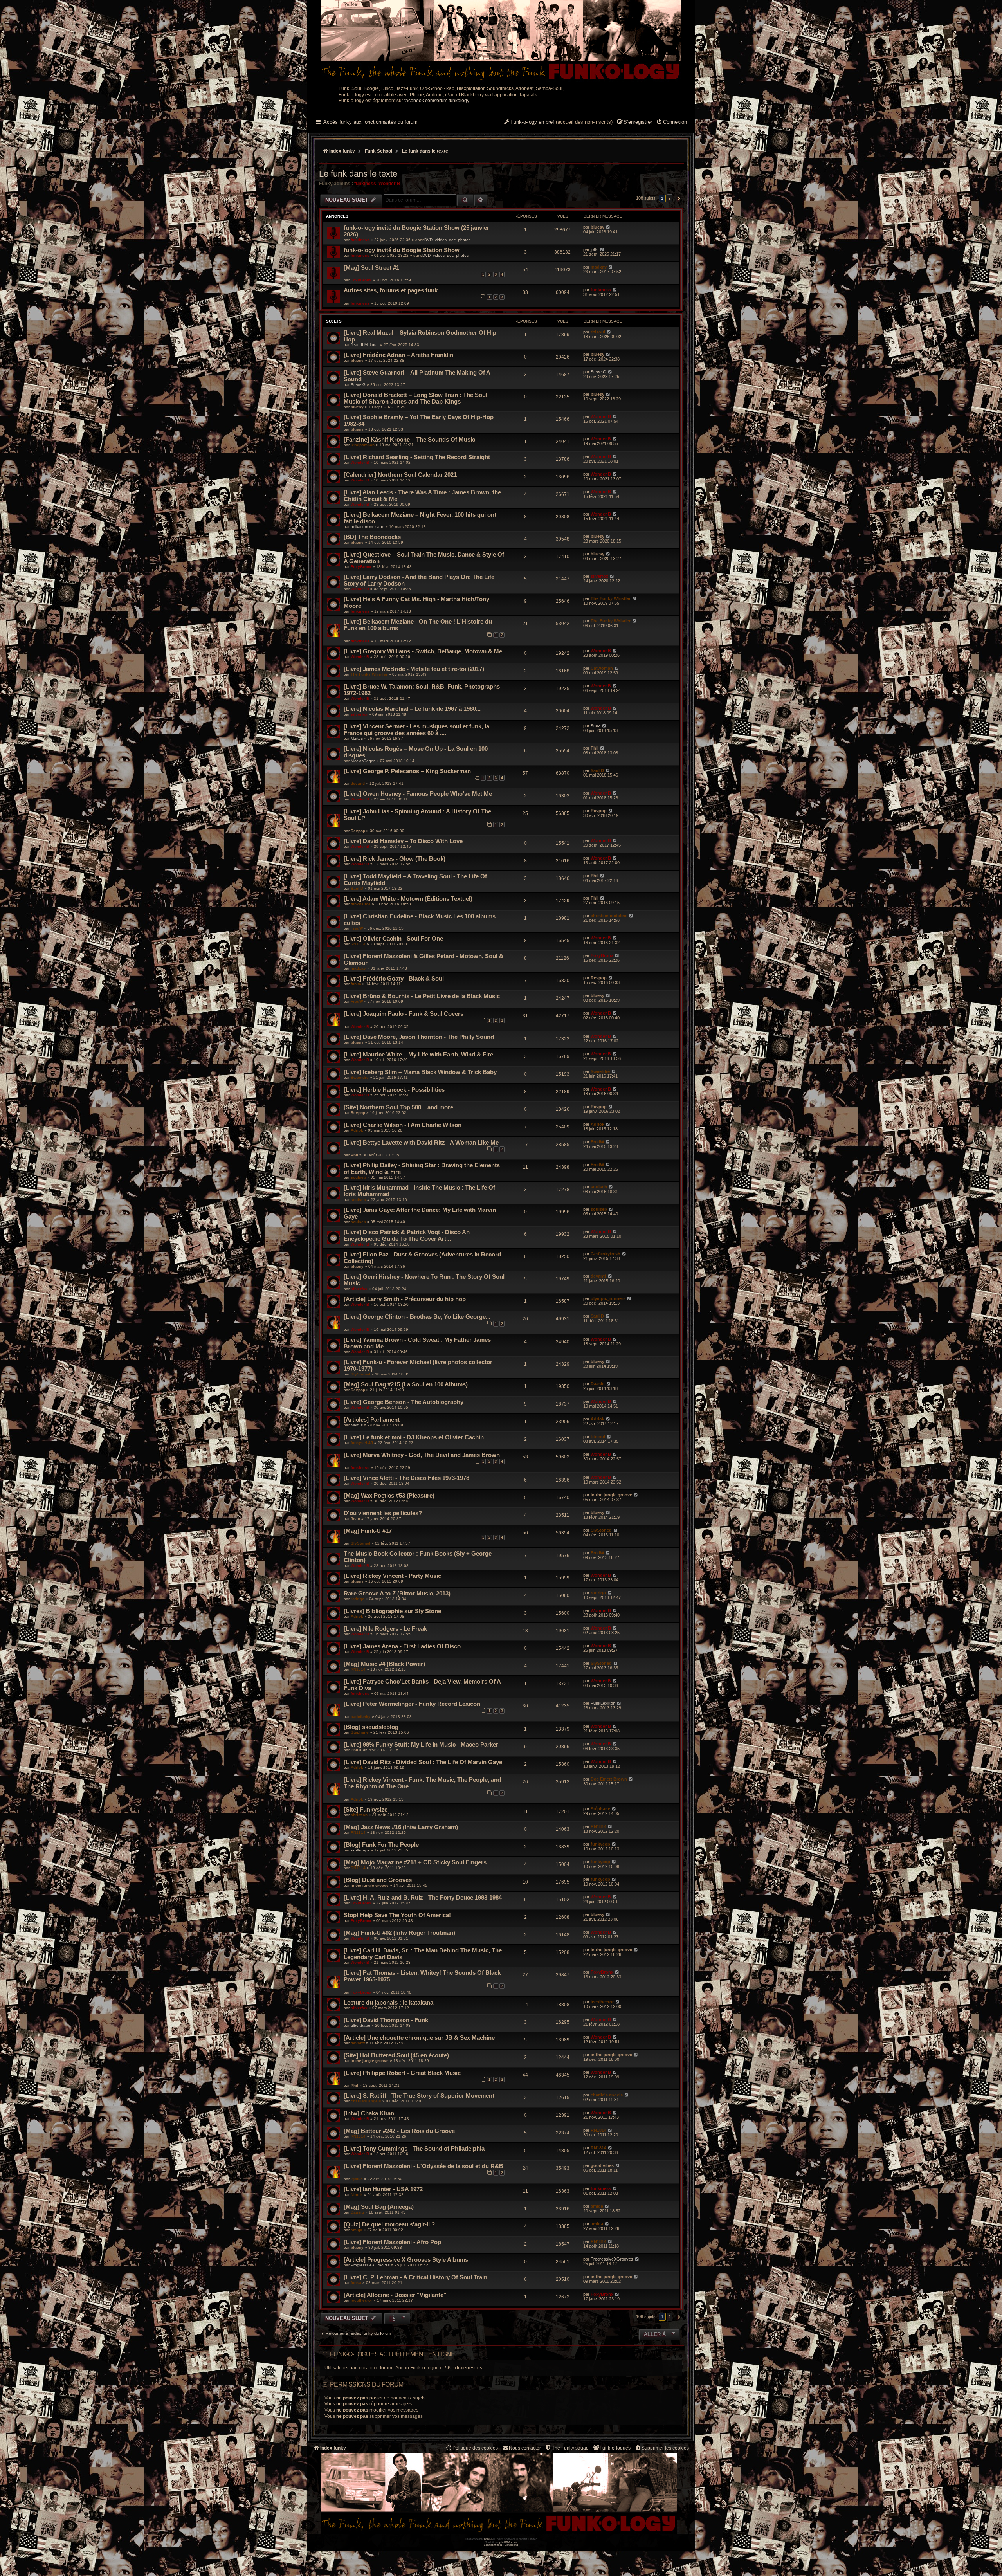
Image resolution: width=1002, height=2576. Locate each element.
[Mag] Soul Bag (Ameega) (379, 2207)
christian (359, 1815)
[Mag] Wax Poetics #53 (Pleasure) (389, 1495)
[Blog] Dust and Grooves (378, 1880)
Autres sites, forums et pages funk (391, 290)
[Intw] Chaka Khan (369, 2113)
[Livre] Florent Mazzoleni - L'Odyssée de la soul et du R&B (424, 2166)
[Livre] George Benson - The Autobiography (404, 1402)
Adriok (357, 1130)
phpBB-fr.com (508, 2542)
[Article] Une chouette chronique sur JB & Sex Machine (419, 2038)
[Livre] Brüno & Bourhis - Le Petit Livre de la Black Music (422, 996)
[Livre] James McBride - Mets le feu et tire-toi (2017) (414, 669)
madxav (599, 267)
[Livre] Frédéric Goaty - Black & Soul (394, 978)
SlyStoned (360, 1374)
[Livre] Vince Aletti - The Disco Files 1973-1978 (406, 1478)
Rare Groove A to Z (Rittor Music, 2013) (397, 1593)
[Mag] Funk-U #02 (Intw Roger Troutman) (399, 1933)
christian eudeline (609, 916)
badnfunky (361, 1717)
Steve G (358, 385)
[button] (678, 198)
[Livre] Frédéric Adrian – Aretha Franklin (398, 355)
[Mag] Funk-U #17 (368, 1531)
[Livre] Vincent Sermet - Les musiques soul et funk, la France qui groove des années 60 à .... (416, 730)
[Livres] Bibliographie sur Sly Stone (392, 1611)
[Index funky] (501, 41)
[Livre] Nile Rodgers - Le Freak (385, 1629)
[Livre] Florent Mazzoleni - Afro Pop (392, 2242)
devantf (358, 783)
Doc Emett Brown (609, 1779)
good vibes (602, 2165)
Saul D (597, 770)
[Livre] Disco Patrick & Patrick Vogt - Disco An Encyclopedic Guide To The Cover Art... (407, 1235)
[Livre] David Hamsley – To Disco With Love (403, 841)
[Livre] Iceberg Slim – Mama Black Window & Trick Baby (420, 1072)
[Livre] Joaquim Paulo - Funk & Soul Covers (404, 1014)
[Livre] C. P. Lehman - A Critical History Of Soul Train (415, 2277)
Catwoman (602, 668)
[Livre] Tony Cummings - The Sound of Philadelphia (414, 2148)
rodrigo (358, 1599)
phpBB (488, 2539)
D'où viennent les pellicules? (383, 1513)
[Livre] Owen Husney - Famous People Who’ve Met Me (418, 794)
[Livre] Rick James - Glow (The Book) (395, 859)
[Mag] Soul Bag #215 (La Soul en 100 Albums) (406, 1384)
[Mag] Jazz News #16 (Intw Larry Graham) (401, 1827)
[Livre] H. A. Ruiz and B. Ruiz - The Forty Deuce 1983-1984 (423, 1897)
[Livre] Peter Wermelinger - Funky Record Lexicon (412, 1704)
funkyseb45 (362, 1443)
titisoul (598, 332)
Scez (596, 726)
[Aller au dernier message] (608, 227)
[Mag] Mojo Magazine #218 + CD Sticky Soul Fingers (415, 1862)
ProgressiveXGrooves (370, 2265)
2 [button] (670, 198)
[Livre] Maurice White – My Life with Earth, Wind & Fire (418, 1054)
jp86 (595, 249)
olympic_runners (608, 1298)
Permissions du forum (367, 2384)
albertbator (360, 2025)
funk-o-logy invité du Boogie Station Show (402, 250)
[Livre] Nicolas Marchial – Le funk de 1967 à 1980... (412, 709)
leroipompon (363, 445)
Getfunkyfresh (606, 1254)
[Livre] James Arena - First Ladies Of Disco (402, 1646)
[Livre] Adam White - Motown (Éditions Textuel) (408, 899)
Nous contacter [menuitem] (525, 2448)
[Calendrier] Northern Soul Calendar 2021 (400, 475)
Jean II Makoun (365, 345)
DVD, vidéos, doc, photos (447, 240)
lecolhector (602, 2002)
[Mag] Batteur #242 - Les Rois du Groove (399, 2131)
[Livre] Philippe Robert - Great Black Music (402, 2073)
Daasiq (598, 1384)
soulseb (358, 1177)
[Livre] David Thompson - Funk (386, 2020)
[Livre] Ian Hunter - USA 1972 (383, 2189)
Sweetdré (360, 1077)
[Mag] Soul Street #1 (371, 268)
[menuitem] (671, 123)
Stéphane (360, 1732)
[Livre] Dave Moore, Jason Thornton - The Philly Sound (419, 1037)
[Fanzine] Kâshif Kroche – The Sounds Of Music (409, 439)
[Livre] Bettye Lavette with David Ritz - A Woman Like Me (421, 1142)
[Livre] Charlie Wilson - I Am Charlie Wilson (403, 1125)
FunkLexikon (603, 1703)
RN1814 (358, 944)
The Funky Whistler (611, 598)
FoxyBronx (361, 280)
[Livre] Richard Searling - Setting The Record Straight (417, 457)
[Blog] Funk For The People (381, 1845)
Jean (355, 1519)
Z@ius (357, 2179)
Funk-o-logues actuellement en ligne (392, 2354)
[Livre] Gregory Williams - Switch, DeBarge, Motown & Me (423, 651)
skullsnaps (360, 1850)
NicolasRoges (363, 761)
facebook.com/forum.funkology (437, 101)
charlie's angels (366, 2101)
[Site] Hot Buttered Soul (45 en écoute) (396, 2055)
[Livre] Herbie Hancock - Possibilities (394, 1090)
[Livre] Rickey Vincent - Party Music (392, 1576)
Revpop (358, 831)
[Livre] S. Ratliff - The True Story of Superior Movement (419, 2096)
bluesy (597, 227)
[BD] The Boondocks (372, 537)
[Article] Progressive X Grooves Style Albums (406, 2260)
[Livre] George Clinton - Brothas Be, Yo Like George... (417, 1317)
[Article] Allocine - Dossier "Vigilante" (395, 2295)
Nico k (357, 2195)
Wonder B (389, 184)
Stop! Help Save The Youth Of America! (397, 1915)
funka (356, 984)
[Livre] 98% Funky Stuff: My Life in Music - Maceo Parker (421, 1744)
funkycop (600, 1844)
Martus (357, 738)
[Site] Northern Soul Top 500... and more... (401, 1107)
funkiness (365, 184)
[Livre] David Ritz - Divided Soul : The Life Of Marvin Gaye (423, 1762)
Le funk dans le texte (358, 174)
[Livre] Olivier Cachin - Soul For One (393, 938)
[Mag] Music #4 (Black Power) (384, 1664)
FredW (357, 928)
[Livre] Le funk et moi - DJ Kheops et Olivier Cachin (414, 1437)
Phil (595, 748)
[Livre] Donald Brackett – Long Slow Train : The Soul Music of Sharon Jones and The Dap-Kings (415, 398)
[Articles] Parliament (372, 1420)
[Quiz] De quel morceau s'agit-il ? (389, 2224)
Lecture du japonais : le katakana (388, 2002)
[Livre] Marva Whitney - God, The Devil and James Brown (422, 1455)
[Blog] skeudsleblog (371, 1727)
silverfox (599, 576)
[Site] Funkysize (366, 1809)
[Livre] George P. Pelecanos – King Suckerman (407, 771)
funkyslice (361, 904)
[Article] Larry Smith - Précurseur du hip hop (405, 1299)
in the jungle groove (611, 1495)
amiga (597, 2206)
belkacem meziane (368, 527)
